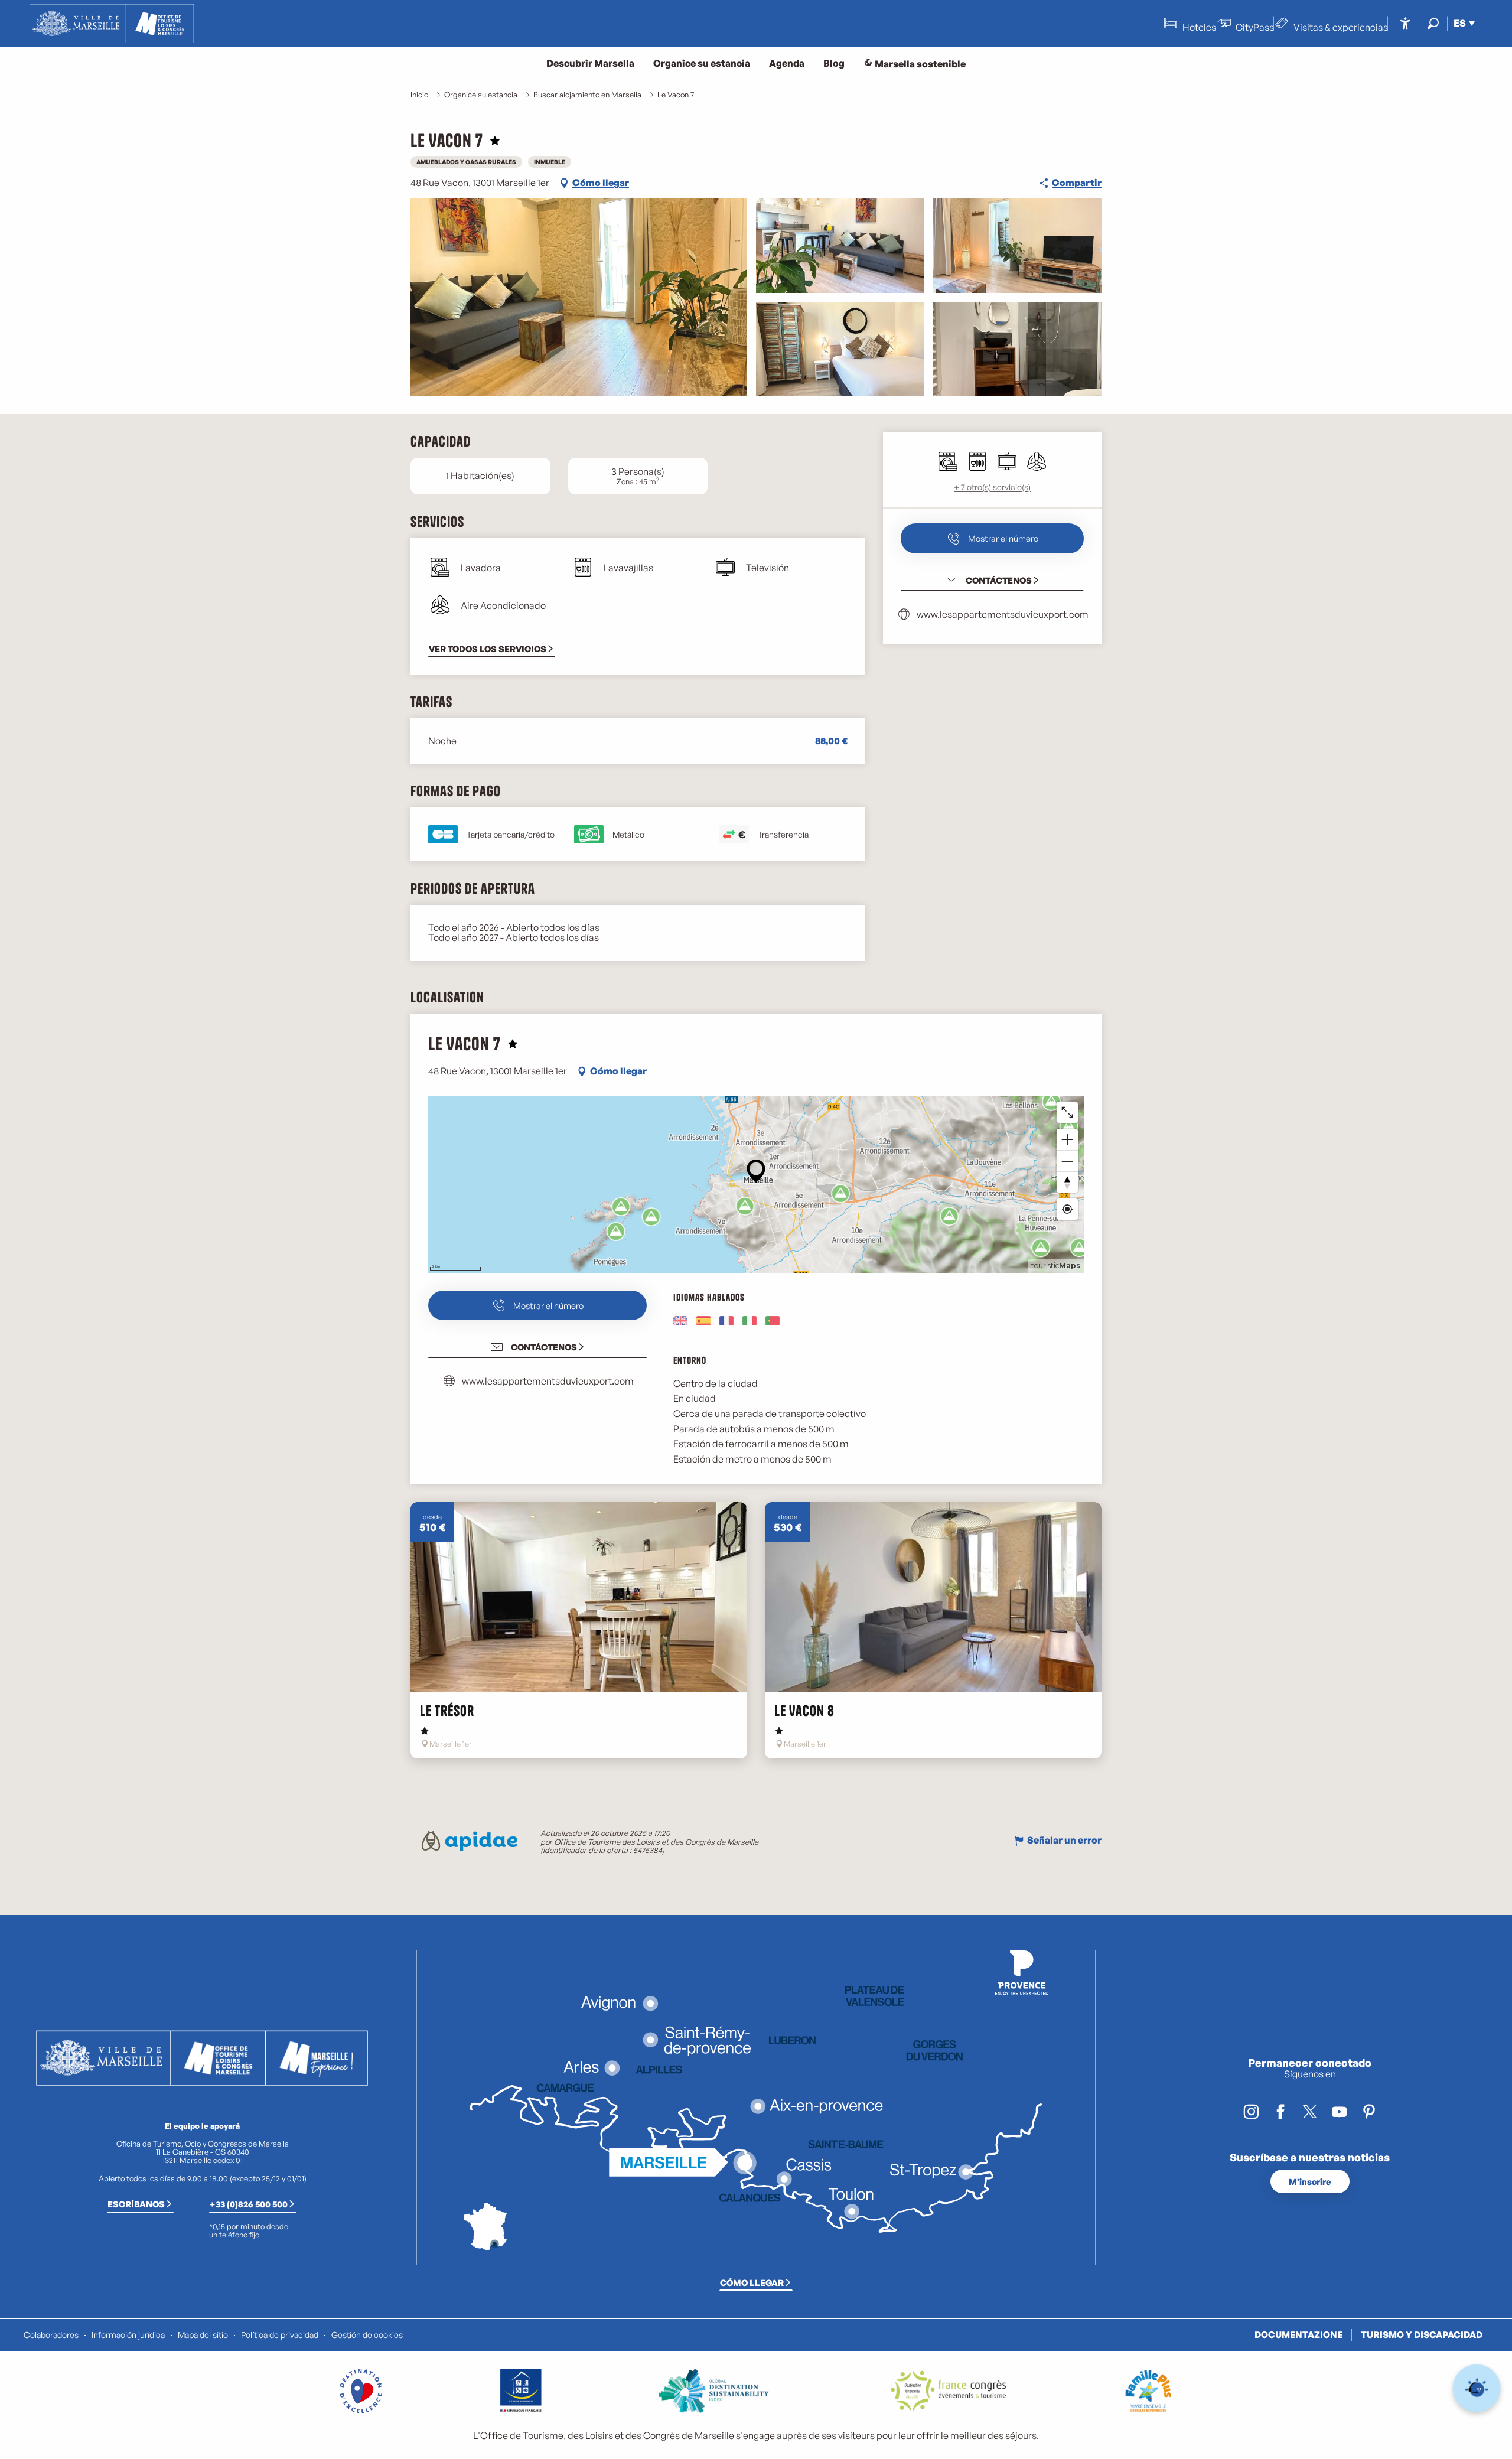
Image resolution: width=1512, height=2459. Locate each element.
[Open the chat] (1477, 2388)
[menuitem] (112, 24)
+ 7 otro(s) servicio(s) (992, 487)
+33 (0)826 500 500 (249, 2204)
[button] (1433, 23)
